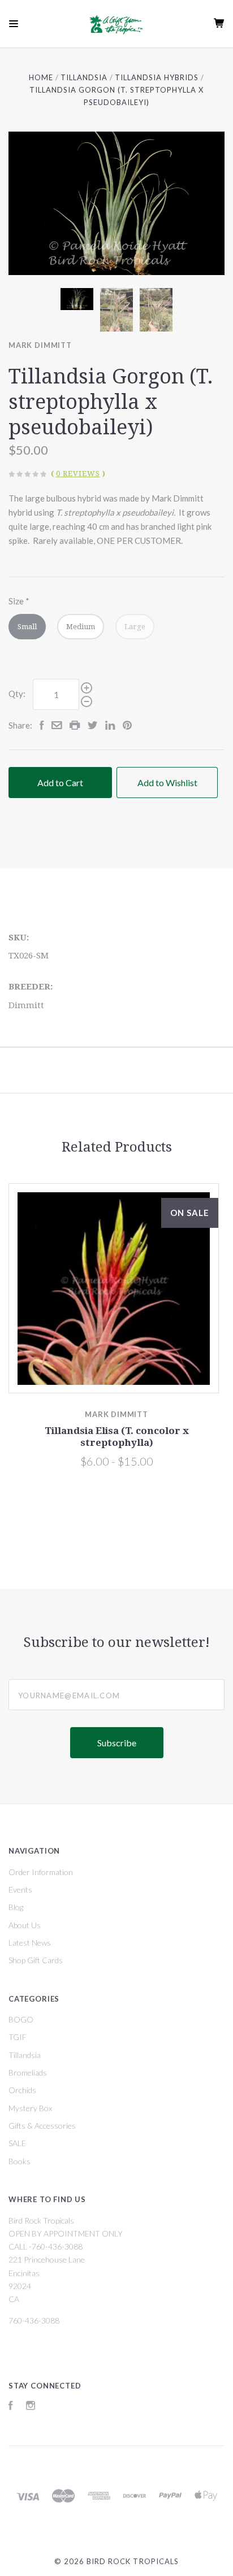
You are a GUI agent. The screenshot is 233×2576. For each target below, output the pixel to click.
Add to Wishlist (167, 783)
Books (20, 2161)
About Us (25, 1925)
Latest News (30, 1943)
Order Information (41, 1872)
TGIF (18, 2037)
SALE (17, 2143)
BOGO (21, 2019)
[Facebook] (11, 2407)
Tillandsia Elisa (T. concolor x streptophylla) (117, 1437)
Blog (16, 1907)
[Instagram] (31, 2407)
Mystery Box (30, 2108)
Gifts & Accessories (42, 2126)
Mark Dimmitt (40, 345)
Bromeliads (28, 2072)
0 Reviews (78, 474)
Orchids (22, 2090)
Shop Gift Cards (36, 1960)
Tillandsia (25, 2055)
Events (20, 1889)
